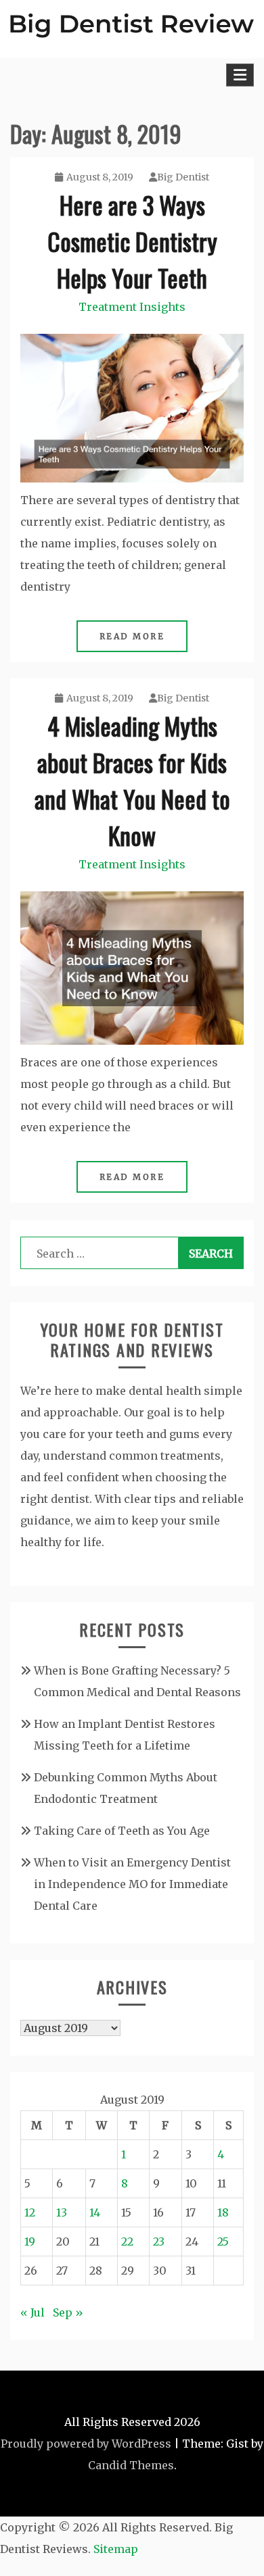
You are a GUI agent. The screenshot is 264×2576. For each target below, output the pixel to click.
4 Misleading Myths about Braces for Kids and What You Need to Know (132, 780)
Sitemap (116, 2549)
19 (30, 2241)
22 (127, 2241)
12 (30, 2212)
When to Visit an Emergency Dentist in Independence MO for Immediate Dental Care (132, 1884)
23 (159, 2241)
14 (95, 2212)
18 (223, 2212)
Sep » (68, 2312)
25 (223, 2241)
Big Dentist (183, 177)
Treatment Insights (132, 307)
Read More (132, 636)
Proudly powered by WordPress (86, 2444)
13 (62, 2212)
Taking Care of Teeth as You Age (122, 1831)
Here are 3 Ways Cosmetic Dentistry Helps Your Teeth (132, 241)
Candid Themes (131, 2465)
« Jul (32, 2312)
